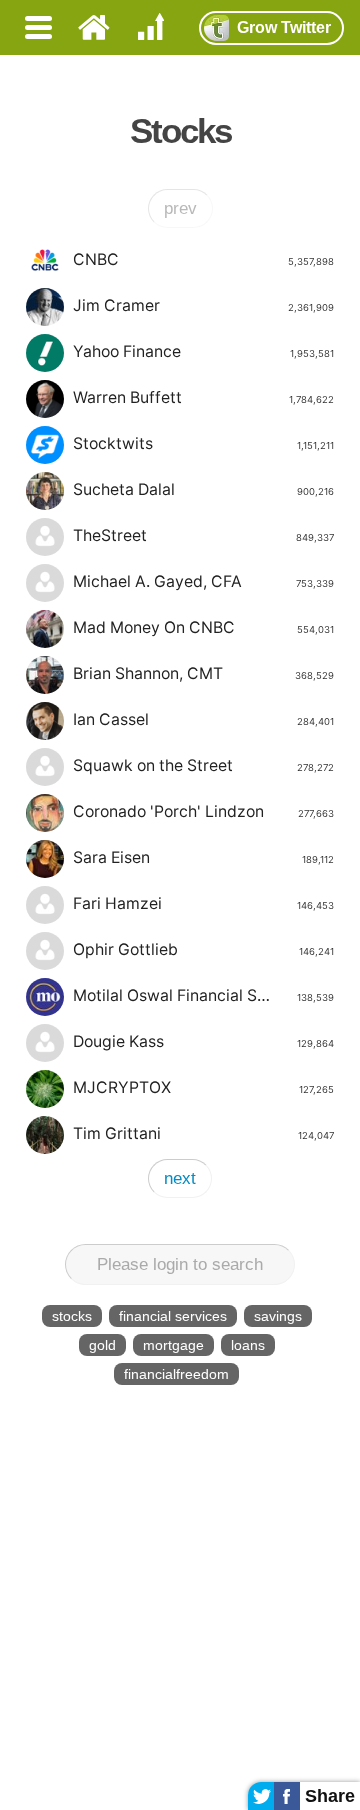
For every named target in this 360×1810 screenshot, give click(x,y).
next (180, 1178)
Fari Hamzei (203, 903)
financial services (173, 1316)
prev (180, 208)
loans (248, 1345)
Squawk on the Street (203, 765)
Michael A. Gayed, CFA (203, 581)
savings (278, 1316)
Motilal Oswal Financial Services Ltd (204, 995)
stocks (72, 1316)
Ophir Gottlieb (203, 949)
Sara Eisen (203, 857)
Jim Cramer (203, 305)
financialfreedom (176, 1374)
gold (102, 1345)
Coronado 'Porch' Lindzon (203, 811)
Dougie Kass (203, 1041)
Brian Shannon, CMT (203, 673)
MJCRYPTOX (203, 1087)
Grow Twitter (284, 27)
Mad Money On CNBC (203, 627)
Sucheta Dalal (203, 489)
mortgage (173, 1345)
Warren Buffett (203, 397)
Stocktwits (203, 443)
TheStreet (203, 535)
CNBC (203, 259)
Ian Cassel (203, 719)
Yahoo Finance (203, 351)
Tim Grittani (203, 1133)
